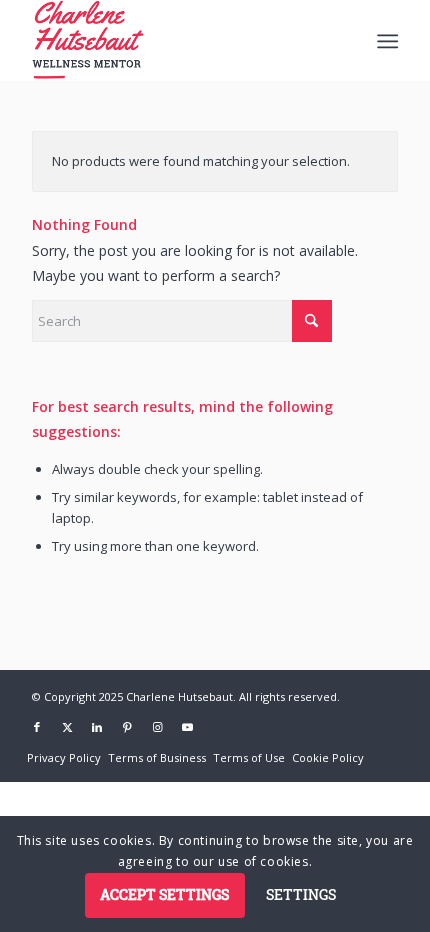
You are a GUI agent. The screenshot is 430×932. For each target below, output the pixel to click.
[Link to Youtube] (187, 727)
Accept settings (164, 894)
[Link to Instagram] (157, 727)
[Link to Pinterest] (127, 727)
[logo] (178, 40)
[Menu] (385, 41)
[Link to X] (67, 727)
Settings (301, 894)
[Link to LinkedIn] (97, 727)
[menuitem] (385, 41)
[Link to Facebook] (37, 727)
